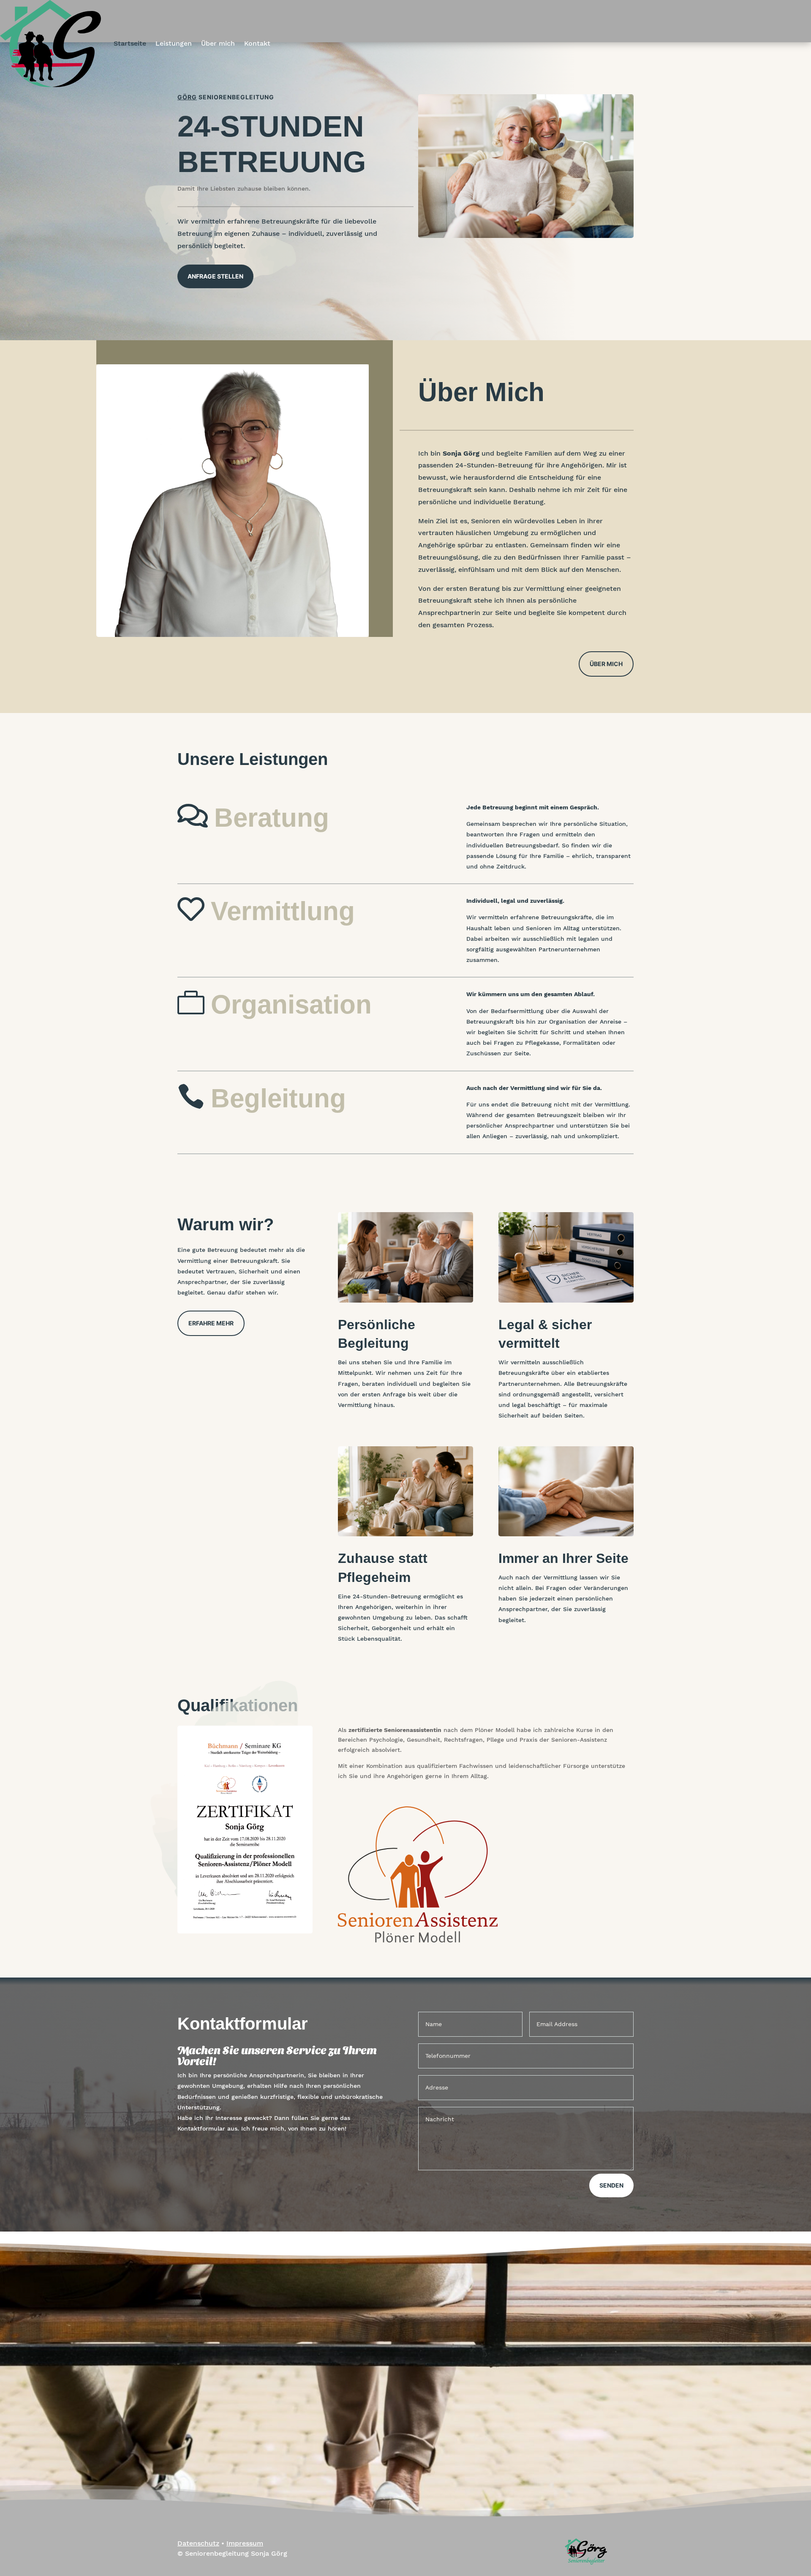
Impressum (245, 2543)
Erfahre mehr (211, 1323)
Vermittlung (283, 911)
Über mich (218, 43)
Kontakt (257, 43)
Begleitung (278, 1098)
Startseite (130, 43)
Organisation (291, 1004)
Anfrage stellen (215, 276)
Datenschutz (198, 2543)
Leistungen (174, 43)
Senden (611, 2185)
